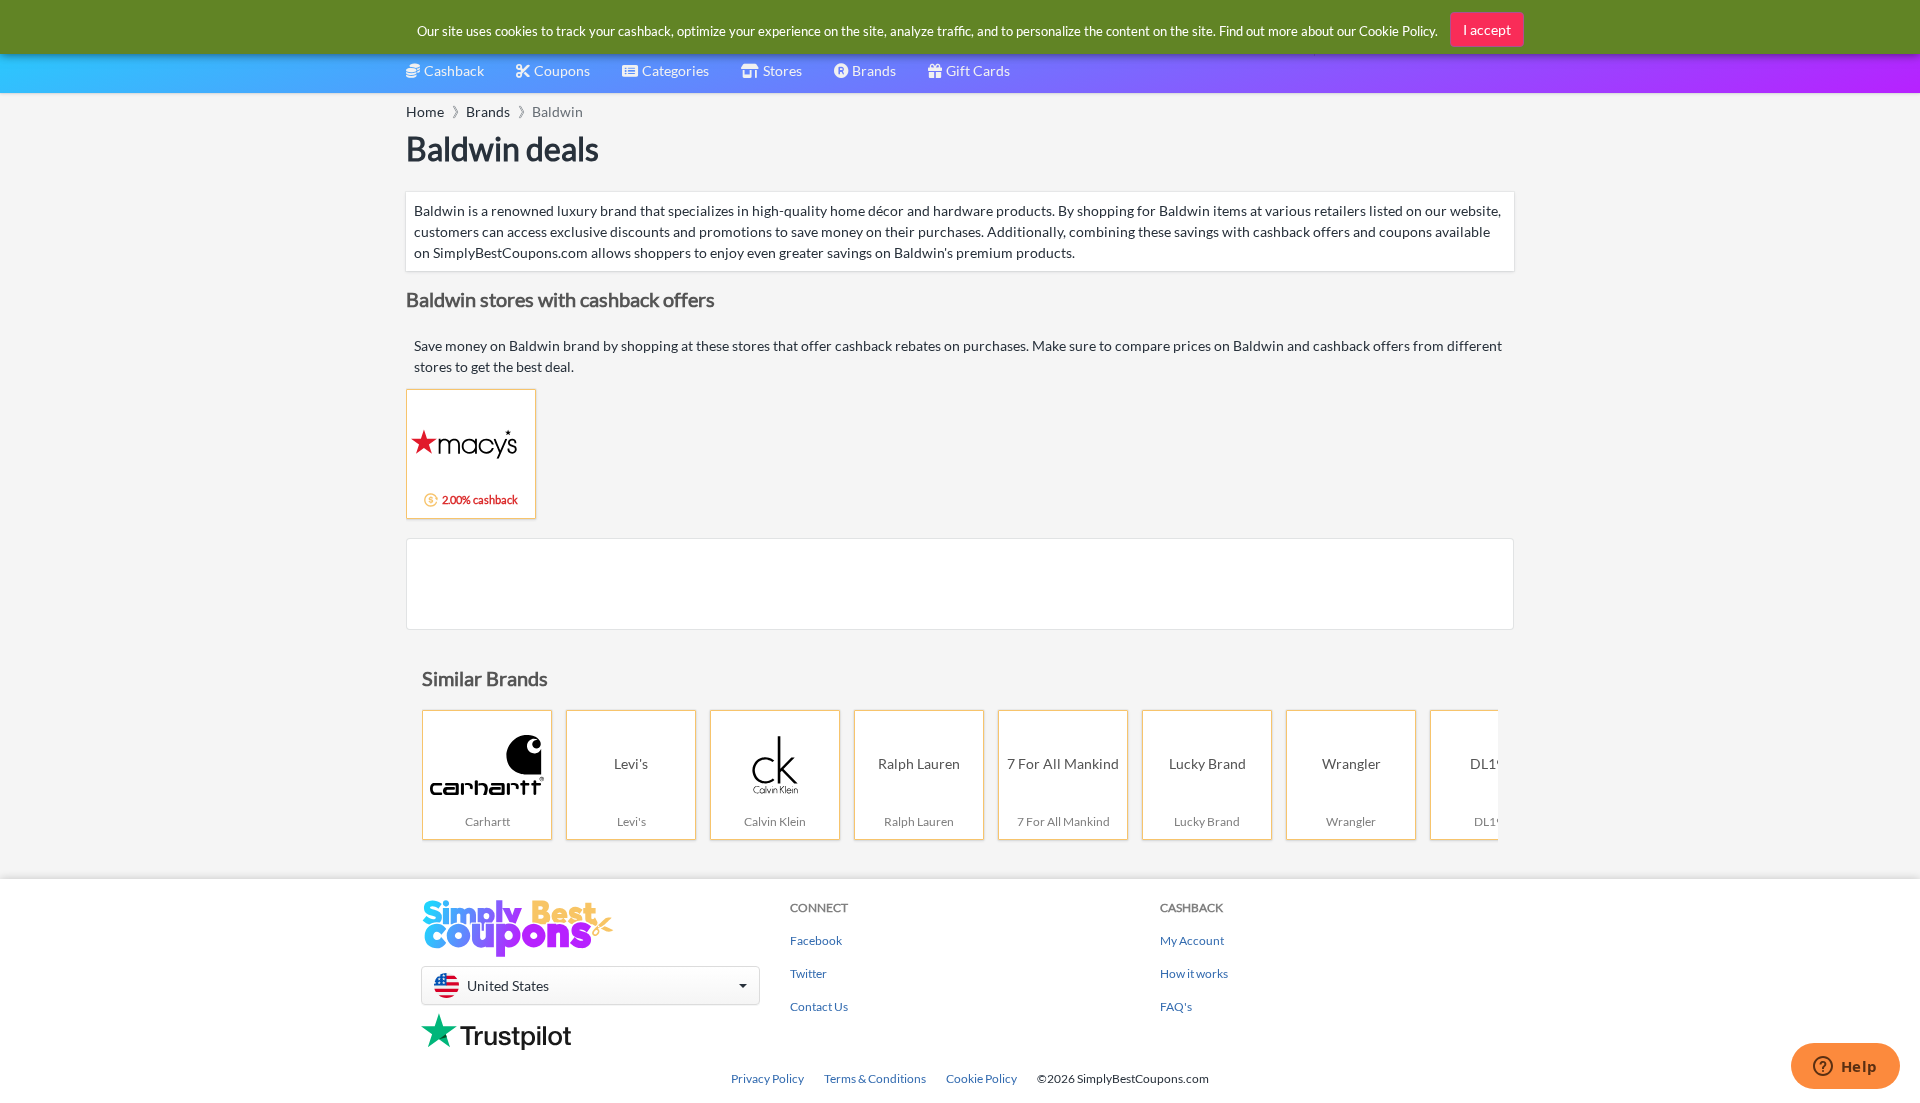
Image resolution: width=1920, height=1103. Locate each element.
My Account (1192, 940)
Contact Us (819, 1006)
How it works (1194, 973)
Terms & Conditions (875, 1078)
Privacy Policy (767, 1078)
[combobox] (665, 77)
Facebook (816, 940)
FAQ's (1176, 1006)
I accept (1487, 29)
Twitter (808, 973)
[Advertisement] (960, 584)
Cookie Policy (981, 1078)
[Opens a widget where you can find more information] (1845, 1068)
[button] (590, 985)
